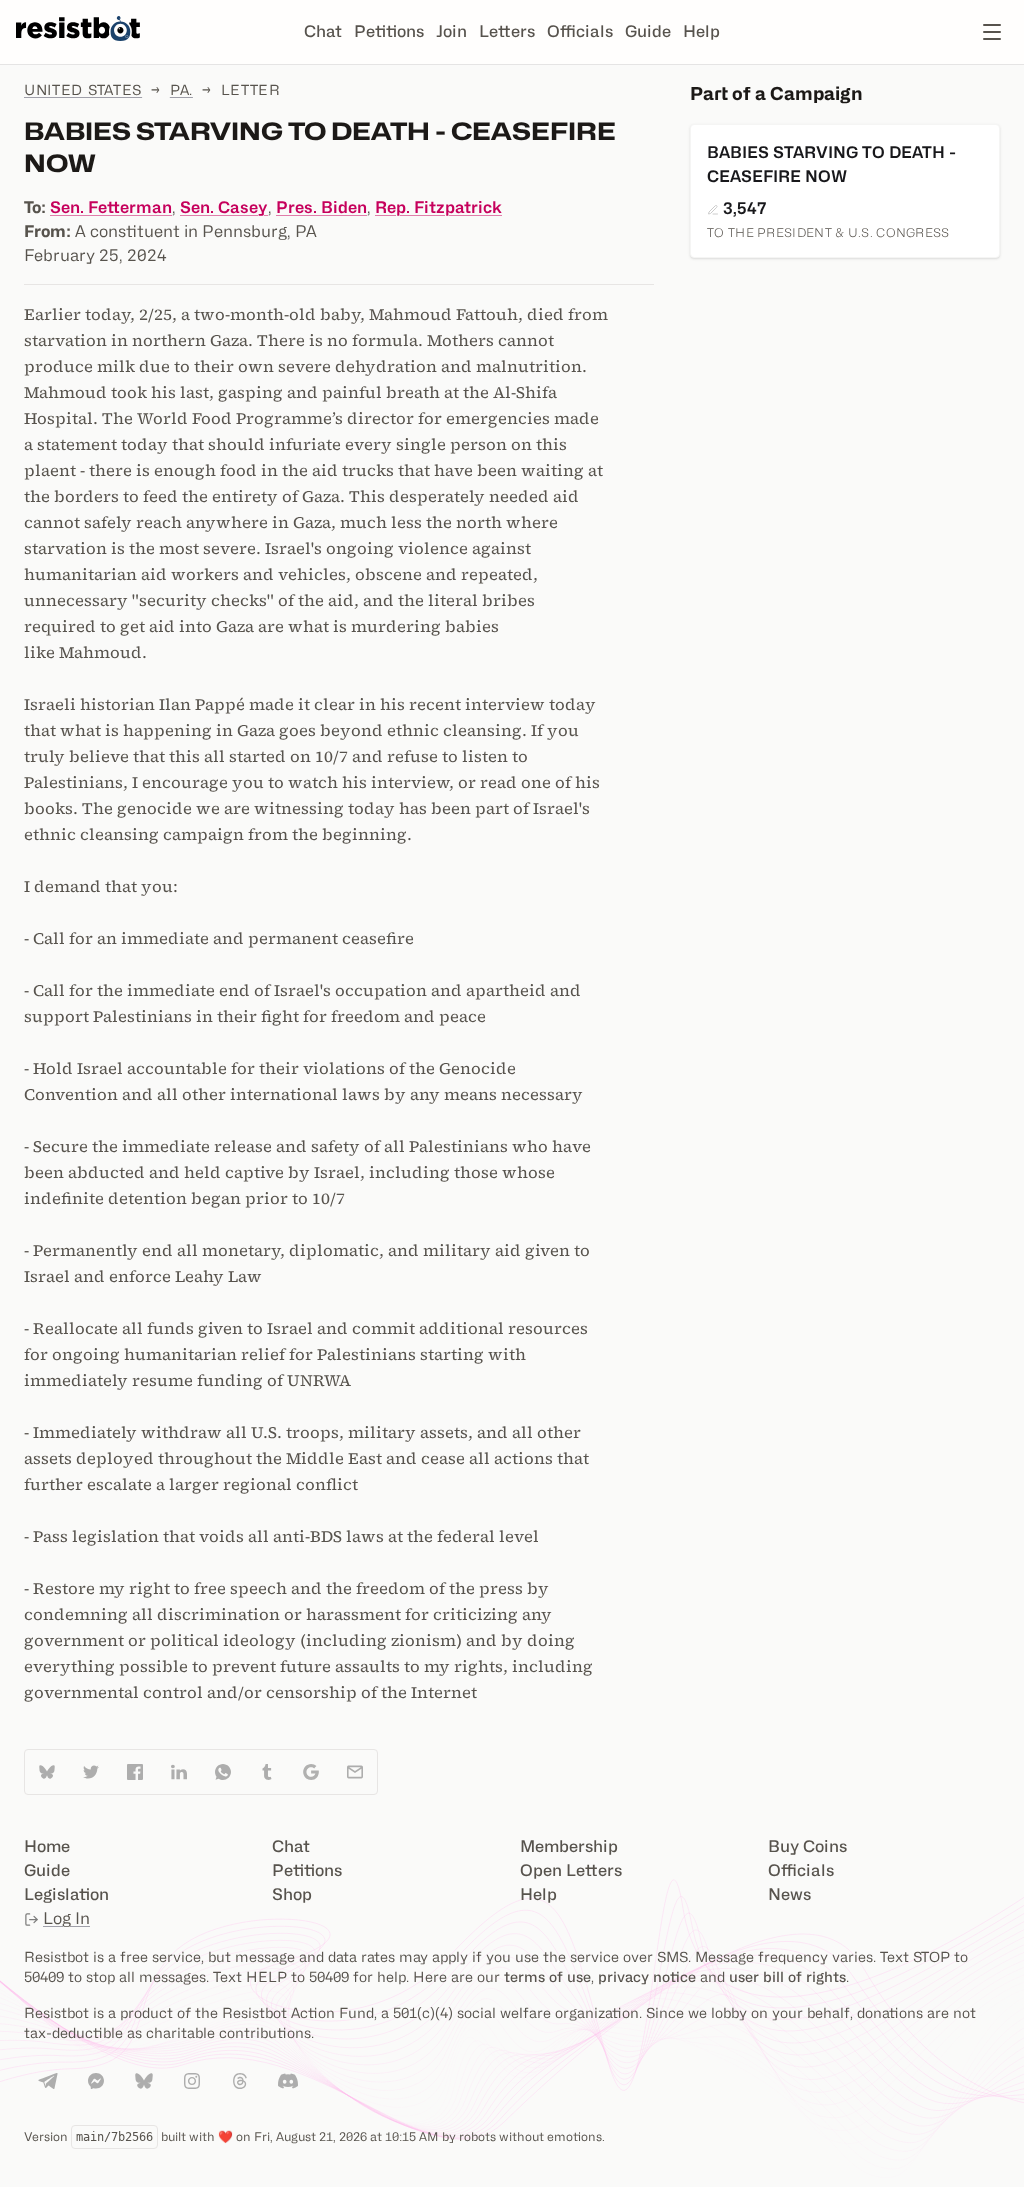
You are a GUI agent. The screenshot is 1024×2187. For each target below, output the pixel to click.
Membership (569, 1846)
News (789, 1894)
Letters (507, 31)
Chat (323, 31)
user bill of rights (787, 1976)
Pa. (181, 89)
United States (83, 89)
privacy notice (647, 1976)
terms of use (547, 1976)
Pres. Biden (321, 207)
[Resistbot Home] (78, 48)
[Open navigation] (992, 32)
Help (701, 31)
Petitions (389, 31)
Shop (292, 1894)
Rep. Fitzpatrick (438, 207)
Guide (648, 31)
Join (451, 31)
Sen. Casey (224, 207)
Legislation (66, 1894)
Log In (66, 1918)
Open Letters (571, 1870)
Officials (580, 31)
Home (47, 1846)
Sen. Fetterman (111, 207)
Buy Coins (807, 1846)
